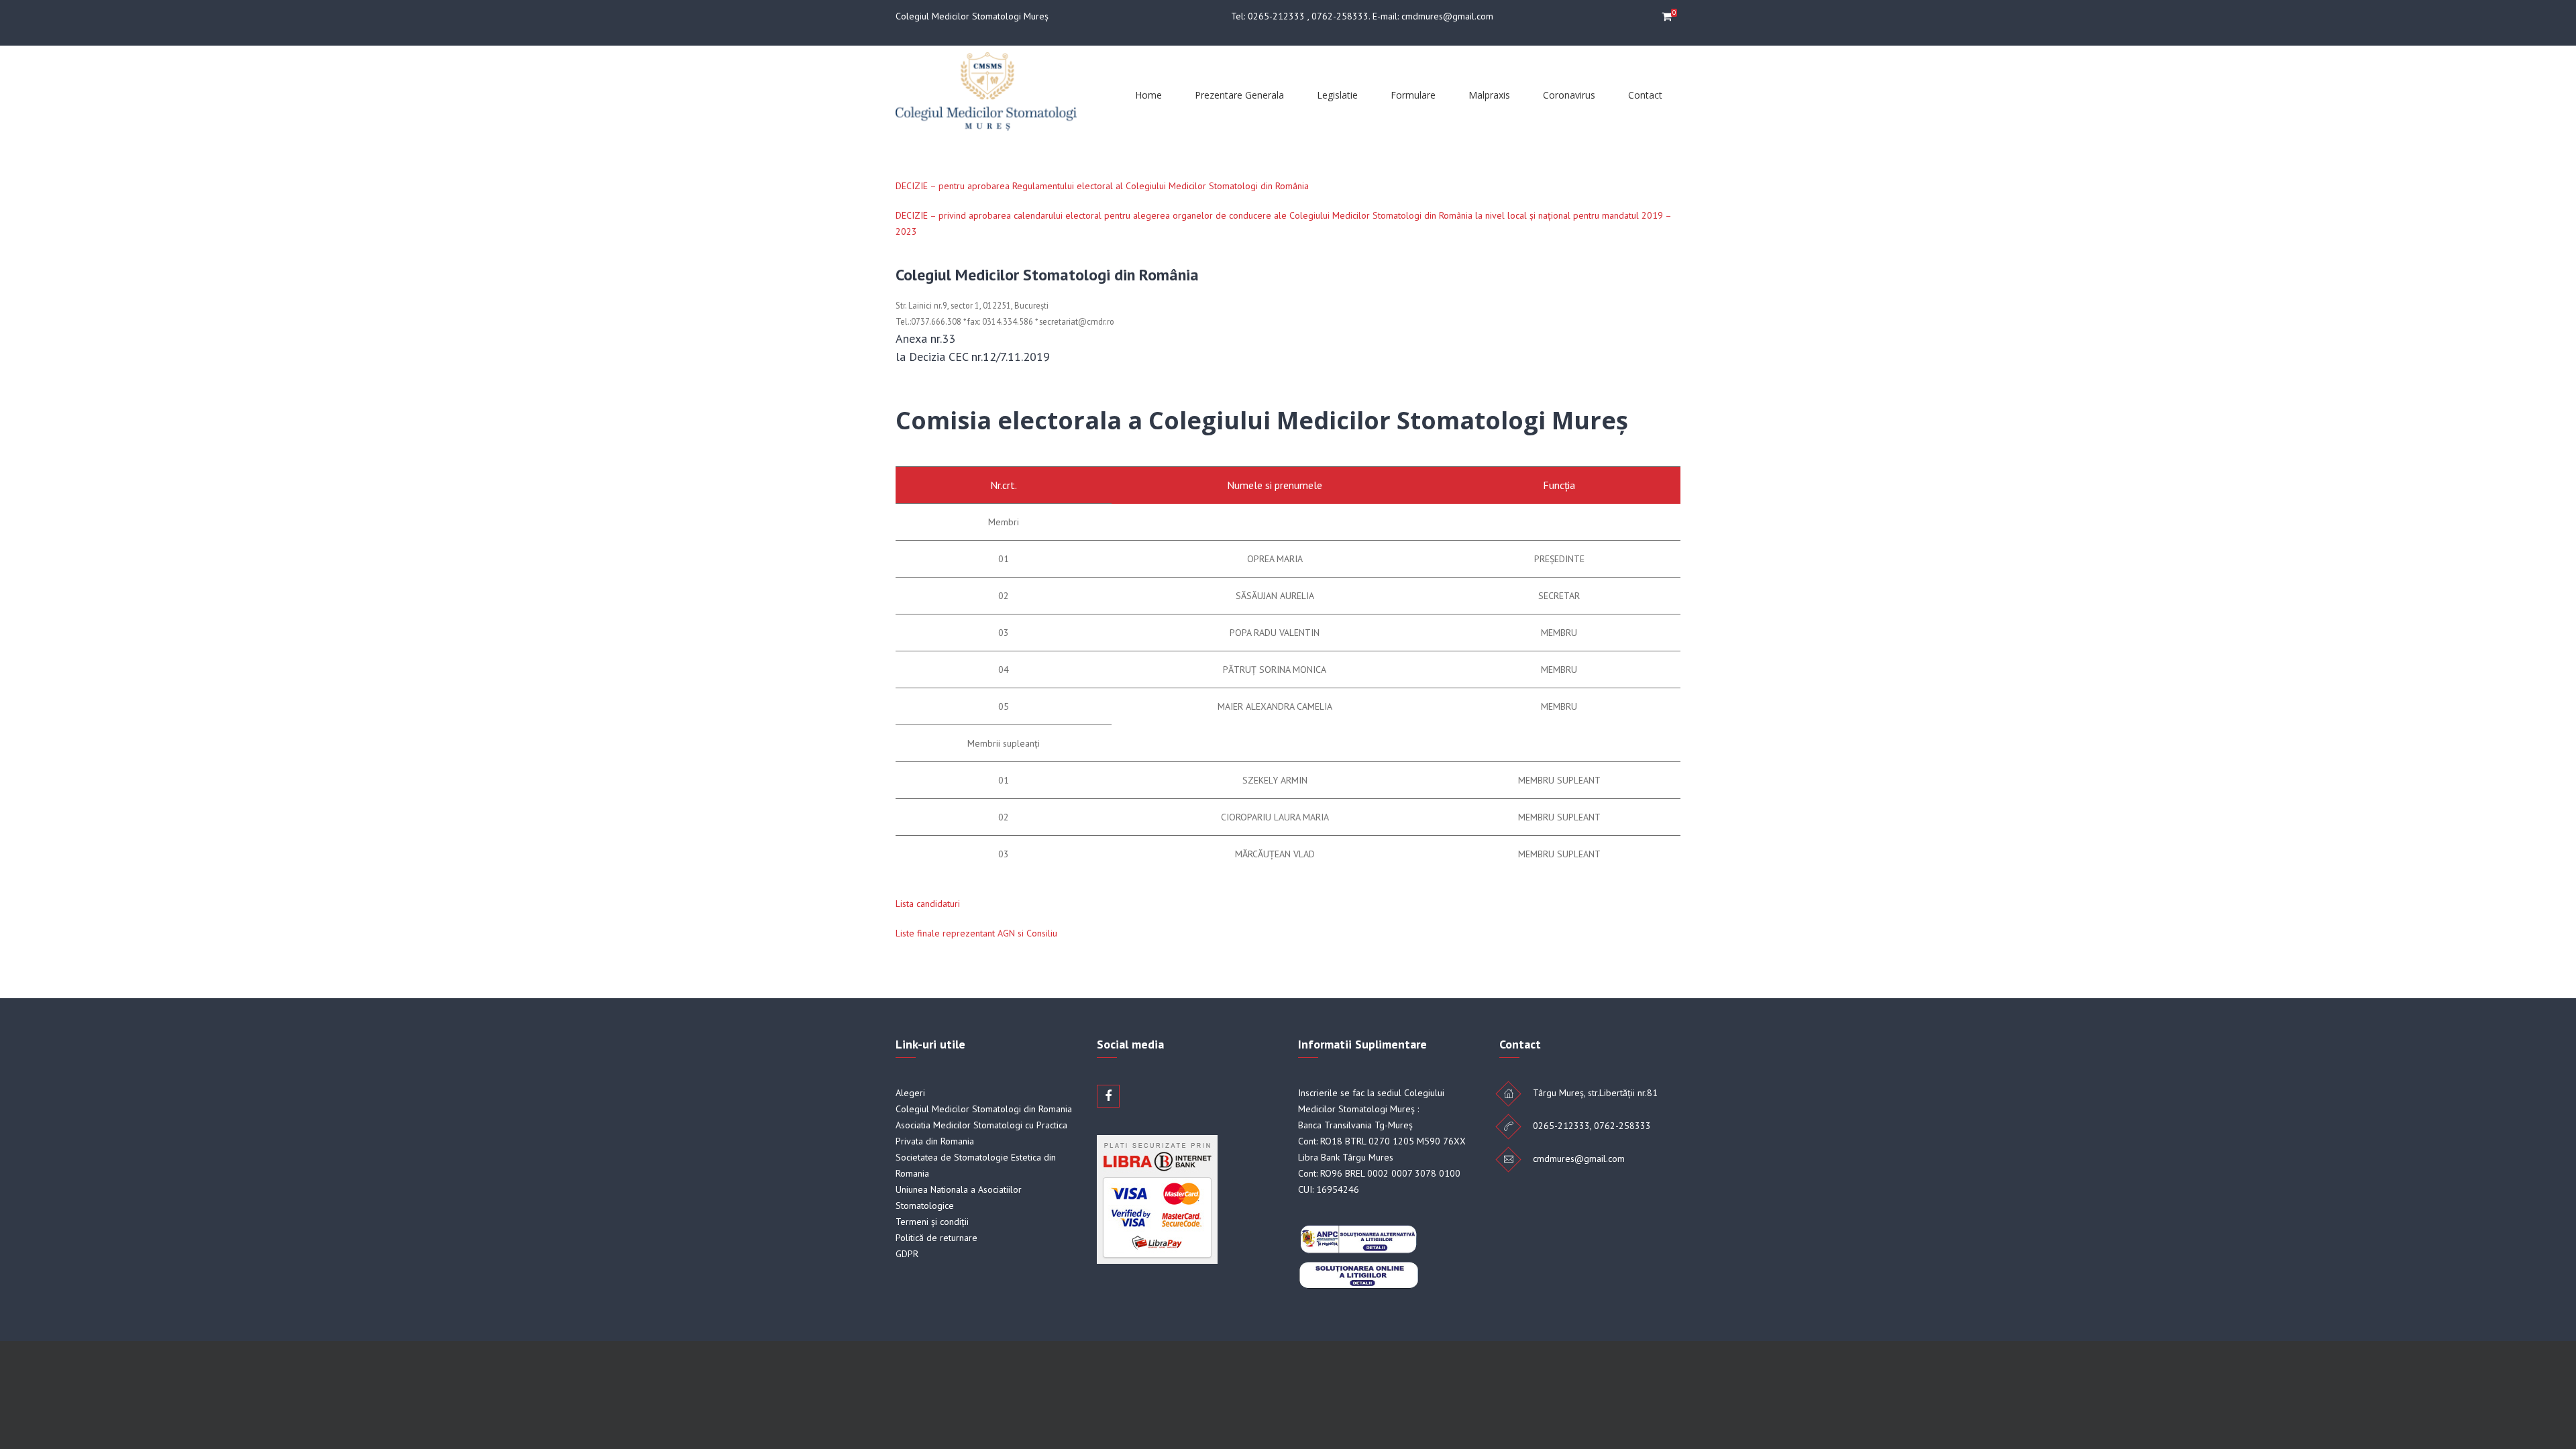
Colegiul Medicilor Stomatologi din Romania (984, 1109)
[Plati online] (1157, 1260)
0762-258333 (1340, 16)
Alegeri (910, 1093)
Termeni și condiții (932, 1222)
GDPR (907, 1254)
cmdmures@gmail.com (1447, 16)
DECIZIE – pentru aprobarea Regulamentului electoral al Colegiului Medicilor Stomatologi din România (1102, 186)
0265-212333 (1276, 16)
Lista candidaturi (928, 904)
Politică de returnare (936, 1238)
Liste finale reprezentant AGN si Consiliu (976, 933)
